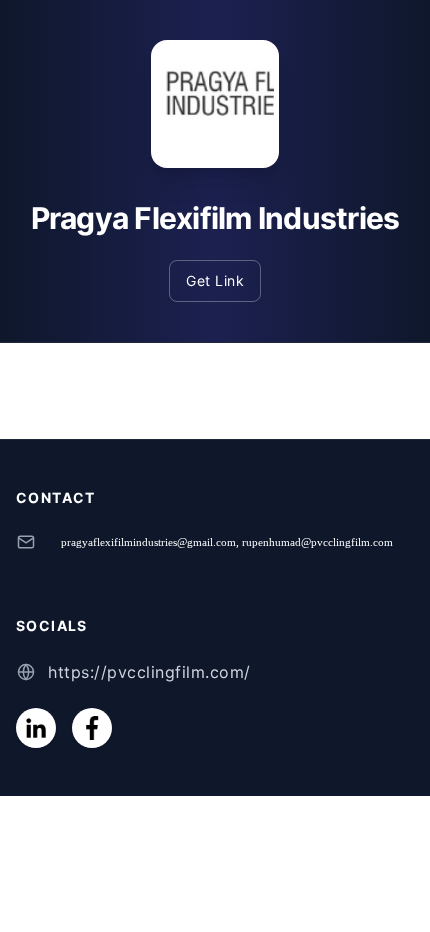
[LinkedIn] (36, 728)
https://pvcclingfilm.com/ (149, 672)
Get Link (215, 280)
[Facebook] (92, 728)
